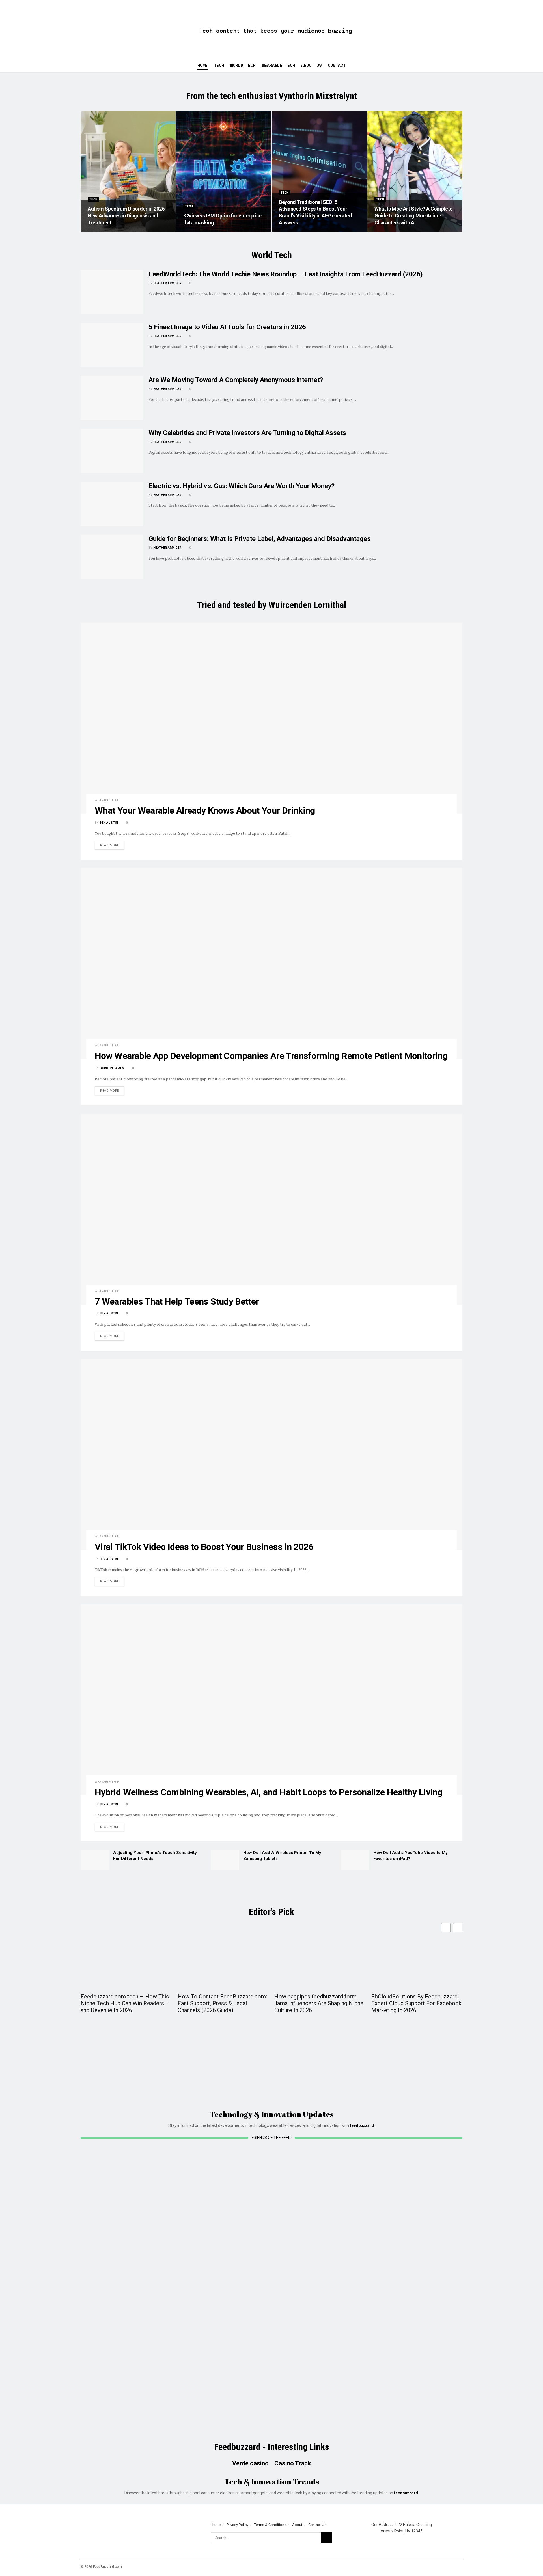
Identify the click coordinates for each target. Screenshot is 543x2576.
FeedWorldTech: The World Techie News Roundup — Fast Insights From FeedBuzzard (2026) (286, 274)
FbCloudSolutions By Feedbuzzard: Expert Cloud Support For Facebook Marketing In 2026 (416, 2003)
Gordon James (112, 1068)
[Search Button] (536, 65)
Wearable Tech (278, 65)
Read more (112, 845)
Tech (219, 65)
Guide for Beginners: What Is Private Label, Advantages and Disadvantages (259, 539)
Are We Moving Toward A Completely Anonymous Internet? (236, 380)
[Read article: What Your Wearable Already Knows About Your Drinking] (271, 718)
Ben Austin (109, 823)
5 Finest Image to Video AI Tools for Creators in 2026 (227, 327)
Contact (337, 65)
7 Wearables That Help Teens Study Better (177, 1301)
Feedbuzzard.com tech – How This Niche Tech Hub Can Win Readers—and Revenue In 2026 (125, 2003)
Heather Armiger (167, 283)
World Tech (243, 65)
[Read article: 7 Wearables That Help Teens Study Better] (271, 1209)
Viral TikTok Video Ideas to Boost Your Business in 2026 (204, 1547)
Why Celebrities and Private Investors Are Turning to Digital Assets (247, 433)
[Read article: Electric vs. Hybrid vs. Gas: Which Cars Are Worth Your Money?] (112, 504)
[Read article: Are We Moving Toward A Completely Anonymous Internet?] (112, 398)
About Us (311, 65)
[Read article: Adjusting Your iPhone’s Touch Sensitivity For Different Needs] (95, 1860)
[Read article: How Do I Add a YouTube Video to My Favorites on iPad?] (355, 1860)
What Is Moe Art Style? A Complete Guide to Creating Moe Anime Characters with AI (413, 216)
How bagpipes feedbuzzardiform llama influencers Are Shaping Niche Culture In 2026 (319, 2003)
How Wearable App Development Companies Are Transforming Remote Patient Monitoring (271, 1056)
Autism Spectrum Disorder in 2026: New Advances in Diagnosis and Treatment (127, 216)
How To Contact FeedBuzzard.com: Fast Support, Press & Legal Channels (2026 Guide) (222, 2003)
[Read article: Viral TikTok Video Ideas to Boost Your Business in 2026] (271, 1454)
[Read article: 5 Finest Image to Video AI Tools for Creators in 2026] (112, 345)
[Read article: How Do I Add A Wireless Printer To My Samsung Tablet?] (225, 1860)
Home (202, 65)
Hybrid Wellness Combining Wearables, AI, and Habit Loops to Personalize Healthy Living (269, 1792)
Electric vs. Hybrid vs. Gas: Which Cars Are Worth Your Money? (242, 486)
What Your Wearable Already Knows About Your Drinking (205, 810)
